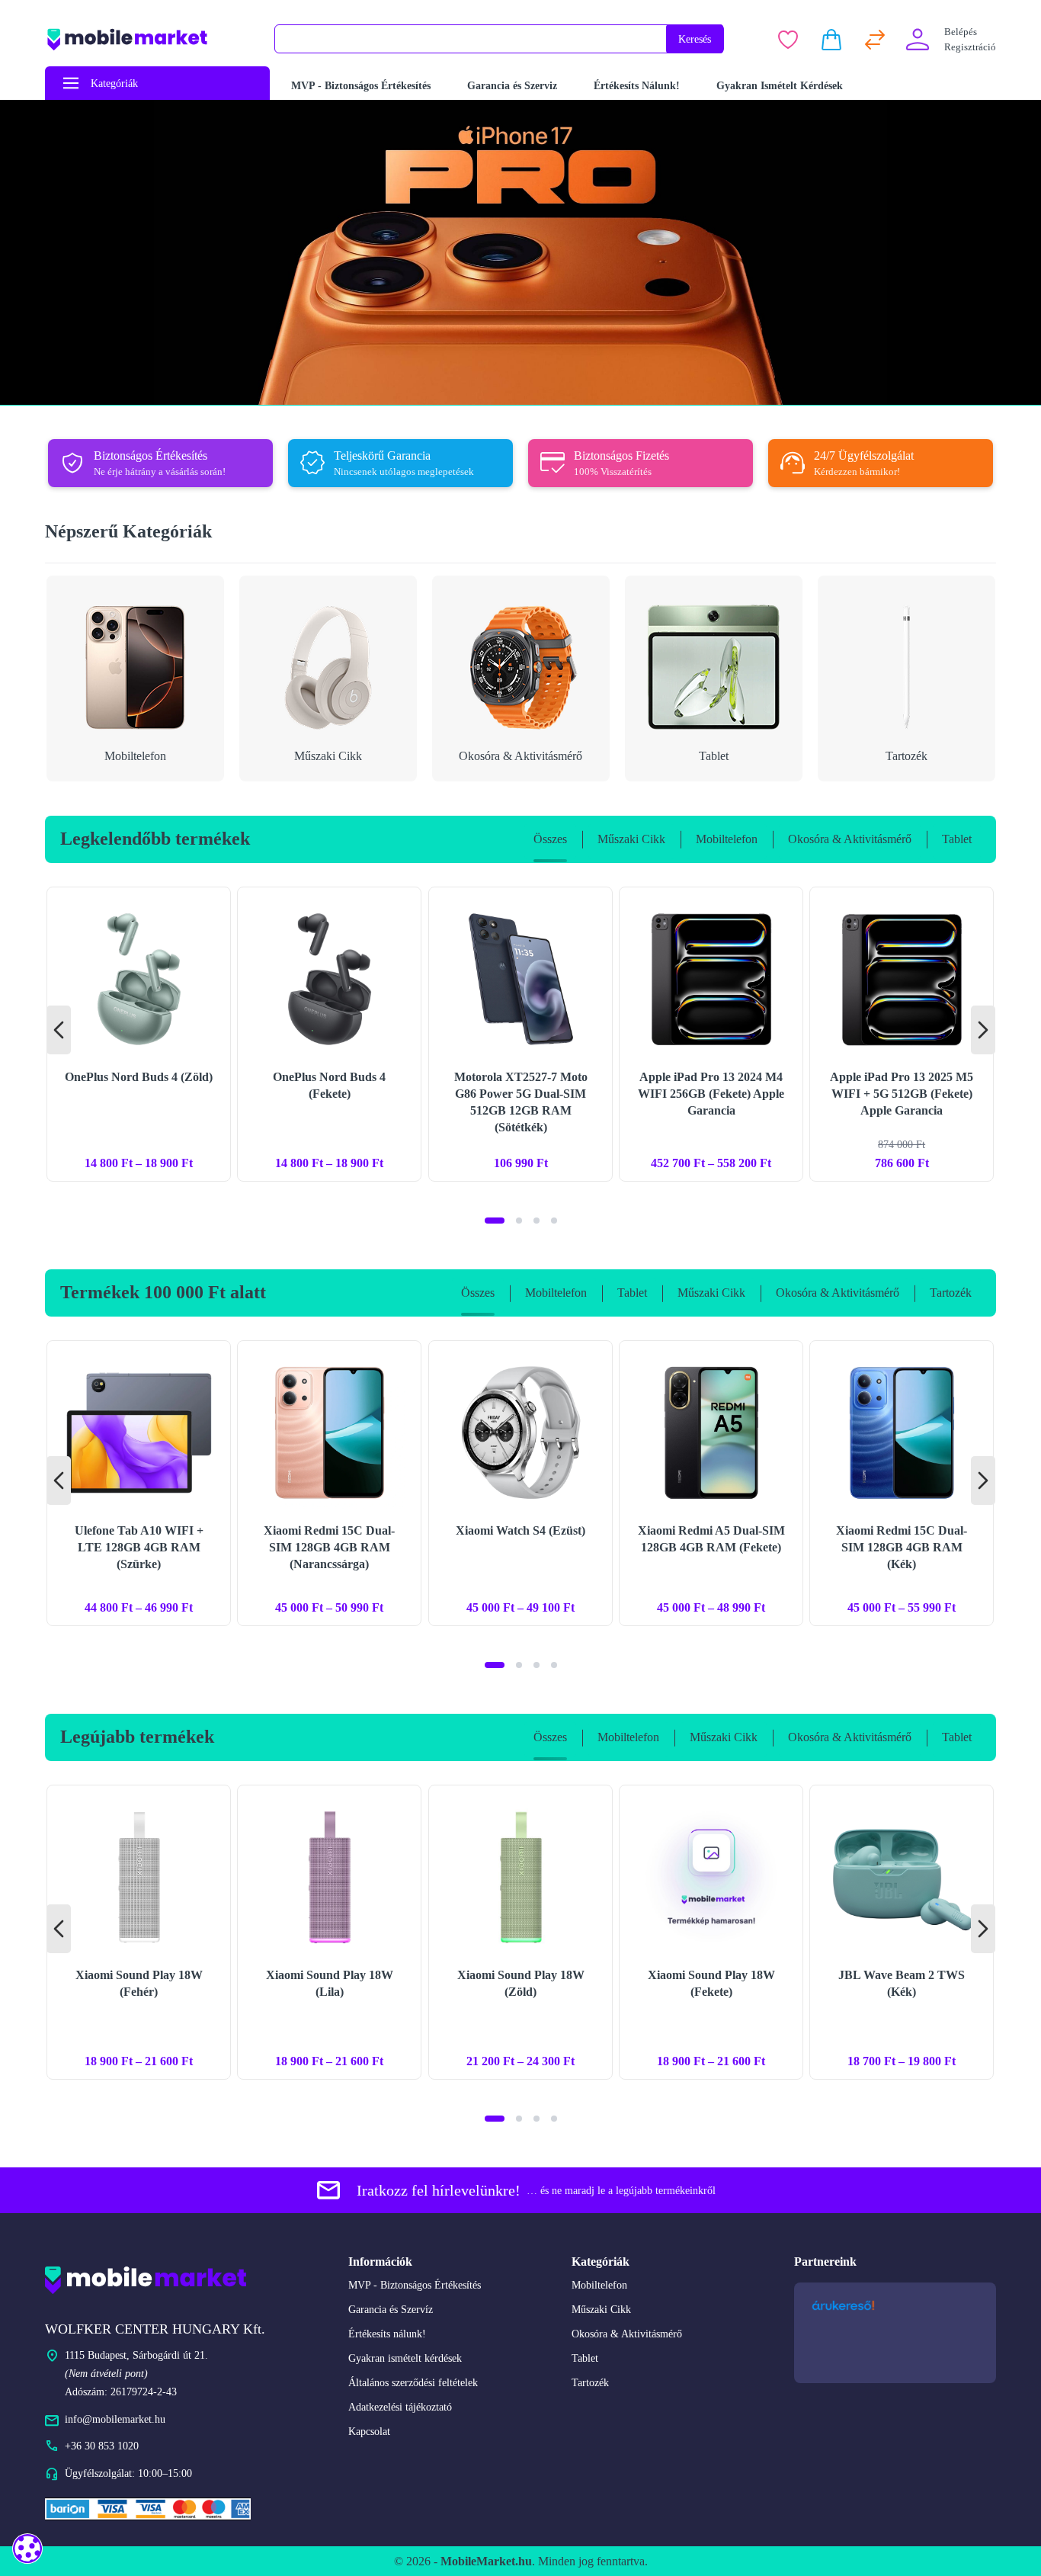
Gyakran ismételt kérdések (405, 2358)
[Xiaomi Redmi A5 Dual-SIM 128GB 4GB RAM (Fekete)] (711, 1483)
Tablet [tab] (957, 839)
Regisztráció (970, 47)
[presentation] (59, 1030)
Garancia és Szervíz (391, 2310)
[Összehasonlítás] (875, 40)
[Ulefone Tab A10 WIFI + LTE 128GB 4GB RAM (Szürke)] (139, 1483)
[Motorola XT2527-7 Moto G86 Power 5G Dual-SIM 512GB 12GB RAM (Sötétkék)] (520, 1034)
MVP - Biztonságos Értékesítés (415, 2285)
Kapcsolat (369, 2432)
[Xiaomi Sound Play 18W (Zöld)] (520, 1932)
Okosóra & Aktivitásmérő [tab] (850, 839)
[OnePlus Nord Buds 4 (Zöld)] (139, 1034)
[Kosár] (831, 40)
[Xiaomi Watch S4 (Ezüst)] (520, 1483)
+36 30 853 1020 (102, 2446)
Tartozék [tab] (951, 1293)
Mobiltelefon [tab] (727, 839)
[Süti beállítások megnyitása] (27, 2548)
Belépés (961, 32)
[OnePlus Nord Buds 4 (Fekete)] (329, 1034)
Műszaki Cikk (601, 2310)
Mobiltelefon (599, 2285)
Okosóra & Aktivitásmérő (627, 2334)
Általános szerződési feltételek (413, 2383)
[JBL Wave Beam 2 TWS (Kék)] (902, 1932)
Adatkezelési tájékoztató (400, 2407)
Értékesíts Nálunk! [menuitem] (637, 86)
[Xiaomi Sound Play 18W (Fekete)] (711, 1932)
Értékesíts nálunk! (387, 2334)
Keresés (695, 39)
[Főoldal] (150, 39)
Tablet (585, 2358)
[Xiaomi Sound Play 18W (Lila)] (329, 1932)
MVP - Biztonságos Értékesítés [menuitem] (361, 86)
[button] (495, 1221)
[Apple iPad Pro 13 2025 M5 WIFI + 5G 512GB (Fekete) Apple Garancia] (902, 1034)
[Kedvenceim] (788, 40)
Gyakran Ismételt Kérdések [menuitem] (780, 86)
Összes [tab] (550, 839)
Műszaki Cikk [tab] (631, 839)
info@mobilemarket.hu (115, 2419)
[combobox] (471, 39)
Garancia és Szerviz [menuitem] (512, 86)
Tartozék (590, 2383)
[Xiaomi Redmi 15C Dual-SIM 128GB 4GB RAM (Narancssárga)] (329, 1483)
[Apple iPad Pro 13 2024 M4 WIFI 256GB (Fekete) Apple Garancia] (711, 1034)
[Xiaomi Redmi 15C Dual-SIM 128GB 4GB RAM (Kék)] (902, 1483)
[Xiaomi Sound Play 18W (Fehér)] (139, 1932)
